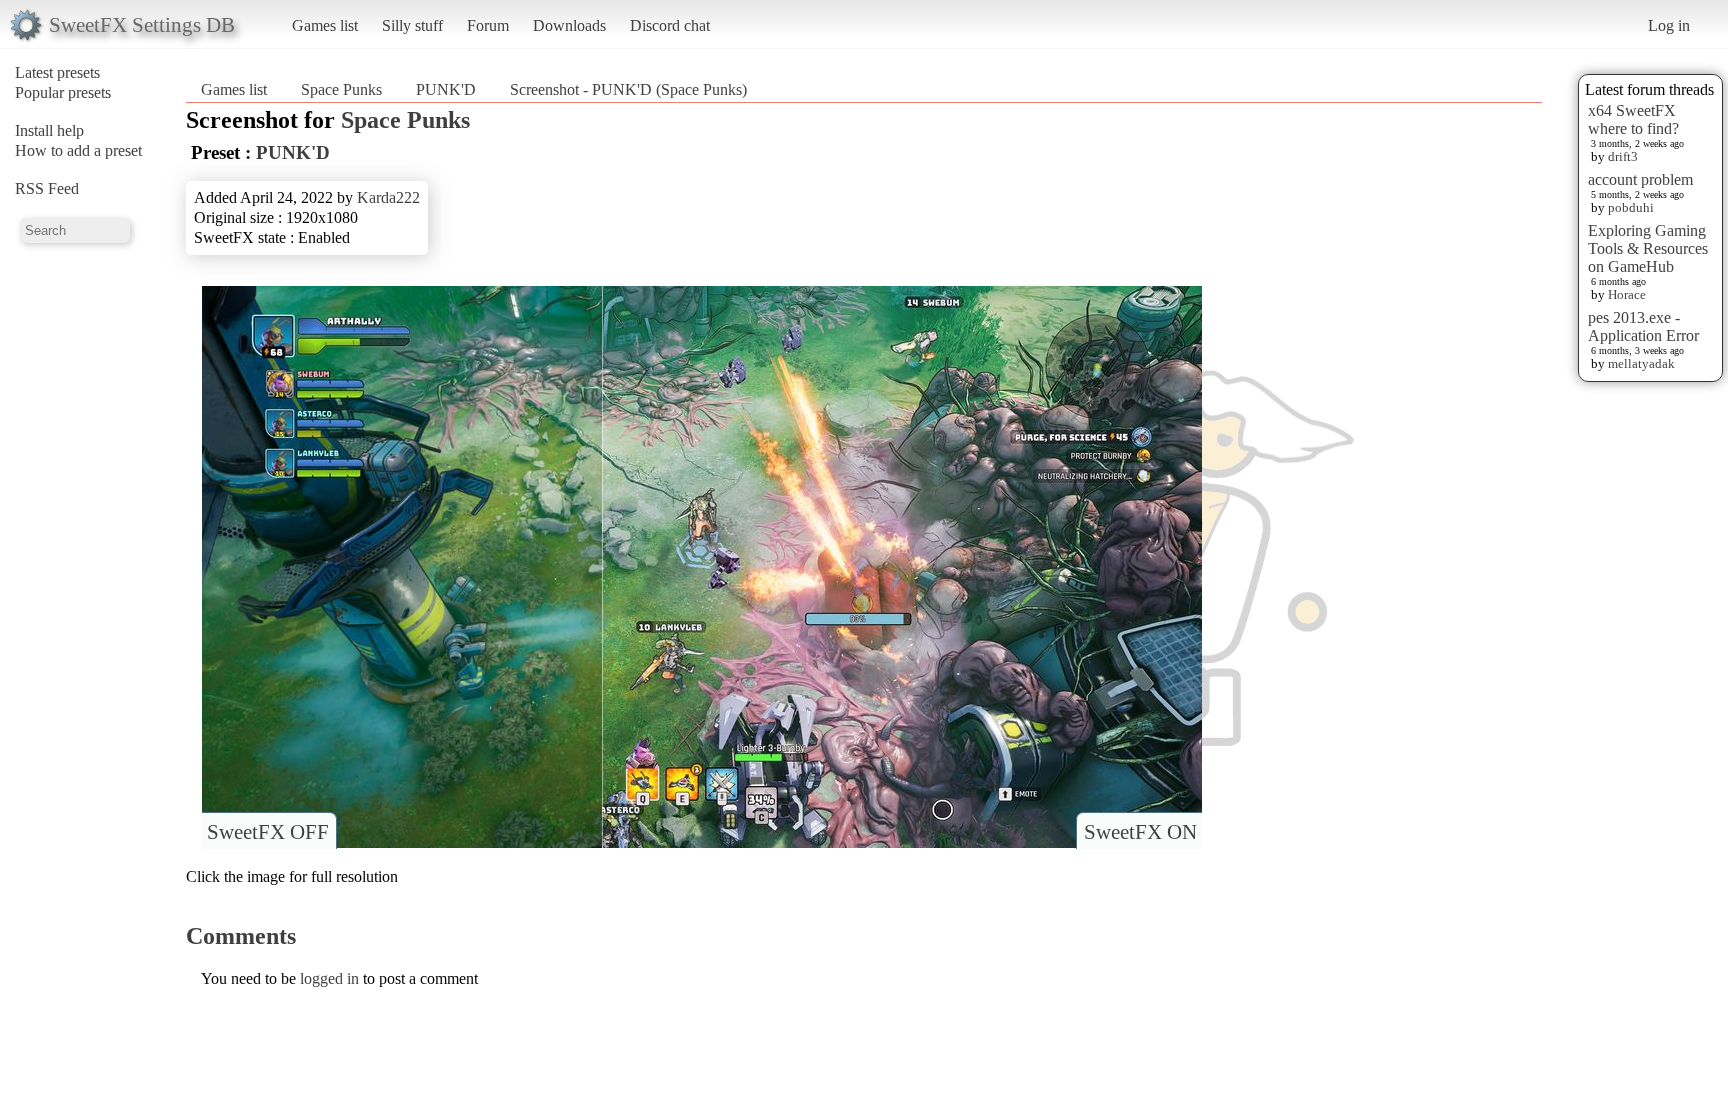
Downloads (569, 25)
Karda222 (388, 197)
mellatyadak (1641, 363)
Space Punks (341, 89)
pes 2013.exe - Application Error (1643, 326)
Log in (1669, 25)
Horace (1627, 294)
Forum (488, 25)
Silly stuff (412, 25)
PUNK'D (446, 89)
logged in (329, 978)
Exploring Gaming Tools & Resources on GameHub (1648, 248)
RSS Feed (47, 188)
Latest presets (57, 72)
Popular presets (63, 92)
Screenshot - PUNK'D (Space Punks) (628, 89)
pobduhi (1631, 207)
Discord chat (670, 25)
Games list (325, 25)
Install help (49, 130)
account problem (1640, 179)
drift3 (1623, 156)
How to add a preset (78, 150)
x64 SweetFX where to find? (1633, 119)
